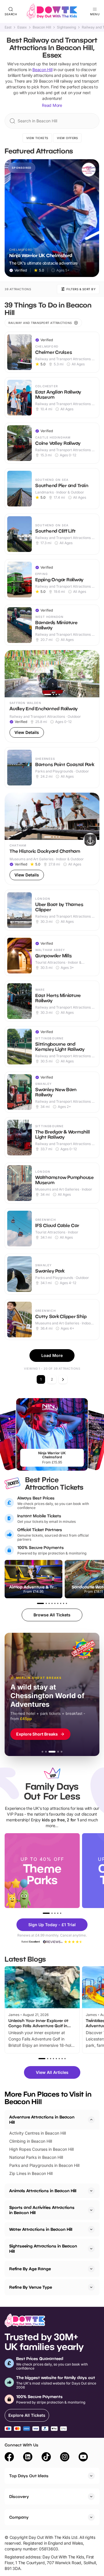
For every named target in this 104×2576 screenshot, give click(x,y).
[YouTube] (83, 2458)
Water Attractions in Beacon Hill (41, 2229)
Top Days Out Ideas (29, 2476)
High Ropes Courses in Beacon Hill (41, 2149)
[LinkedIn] (28, 2458)
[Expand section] (91, 2191)
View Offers (67, 138)
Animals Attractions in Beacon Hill (43, 2191)
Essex (22, 27)
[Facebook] (9, 2458)
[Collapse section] (91, 2120)
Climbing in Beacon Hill (31, 2141)
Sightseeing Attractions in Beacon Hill (43, 2248)
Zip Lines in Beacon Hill (31, 2173)
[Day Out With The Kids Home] (52, 12)
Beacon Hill (42, 27)
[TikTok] (46, 2458)
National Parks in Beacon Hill (36, 2157)
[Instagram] (65, 2458)
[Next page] (63, 1379)
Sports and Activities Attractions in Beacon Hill (42, 2210)
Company (19, 2517)
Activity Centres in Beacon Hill (38, 2133)
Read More (52, 105)
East (8, 27)
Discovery (19, 2496)
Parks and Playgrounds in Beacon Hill (44, 2165)
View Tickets (37, 138)
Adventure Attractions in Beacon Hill (42, 2120)
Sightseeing (66, 27)
